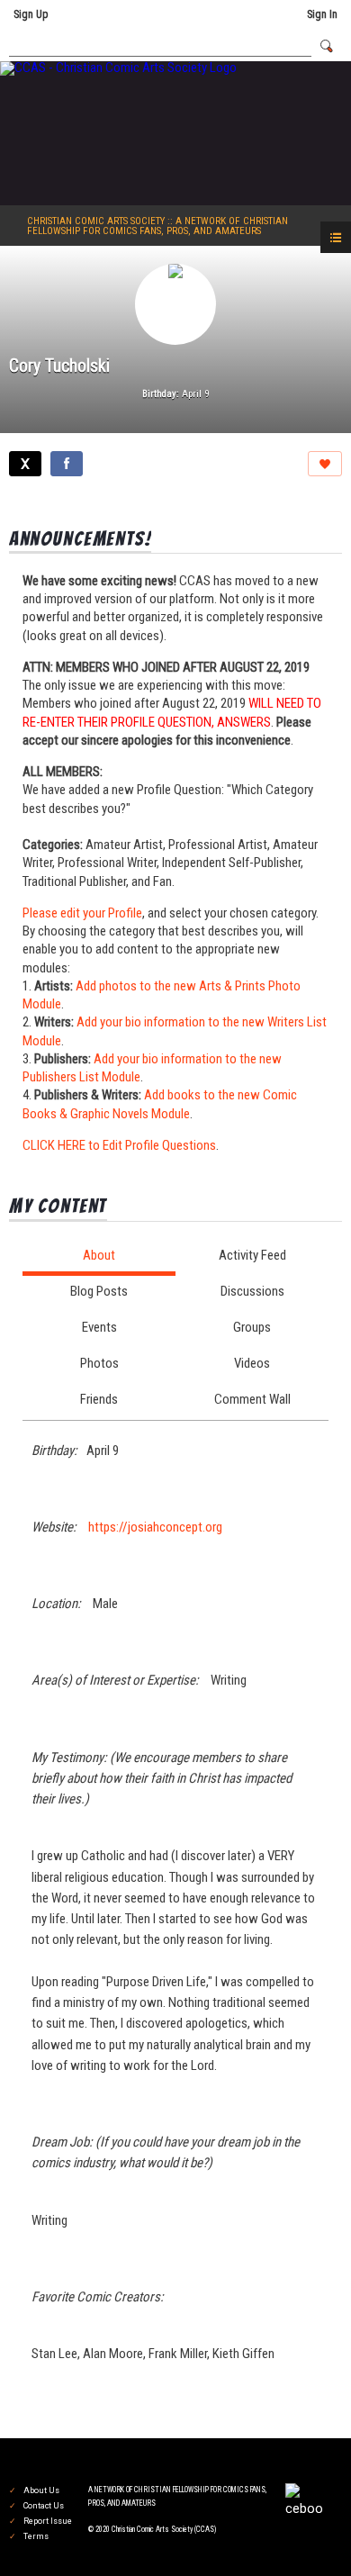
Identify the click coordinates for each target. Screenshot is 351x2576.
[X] (25, 464)
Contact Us (44, 2506)
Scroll (306, 2533)
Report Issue (48, 2521)
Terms (36, 2536)
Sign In (322, 14)
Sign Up (31, 14)
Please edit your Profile (82, 913)
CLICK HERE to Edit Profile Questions (119, 1145)
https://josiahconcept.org (155, 1527)
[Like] (325, 464)
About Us (41, 2490)
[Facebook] (67, 464)
